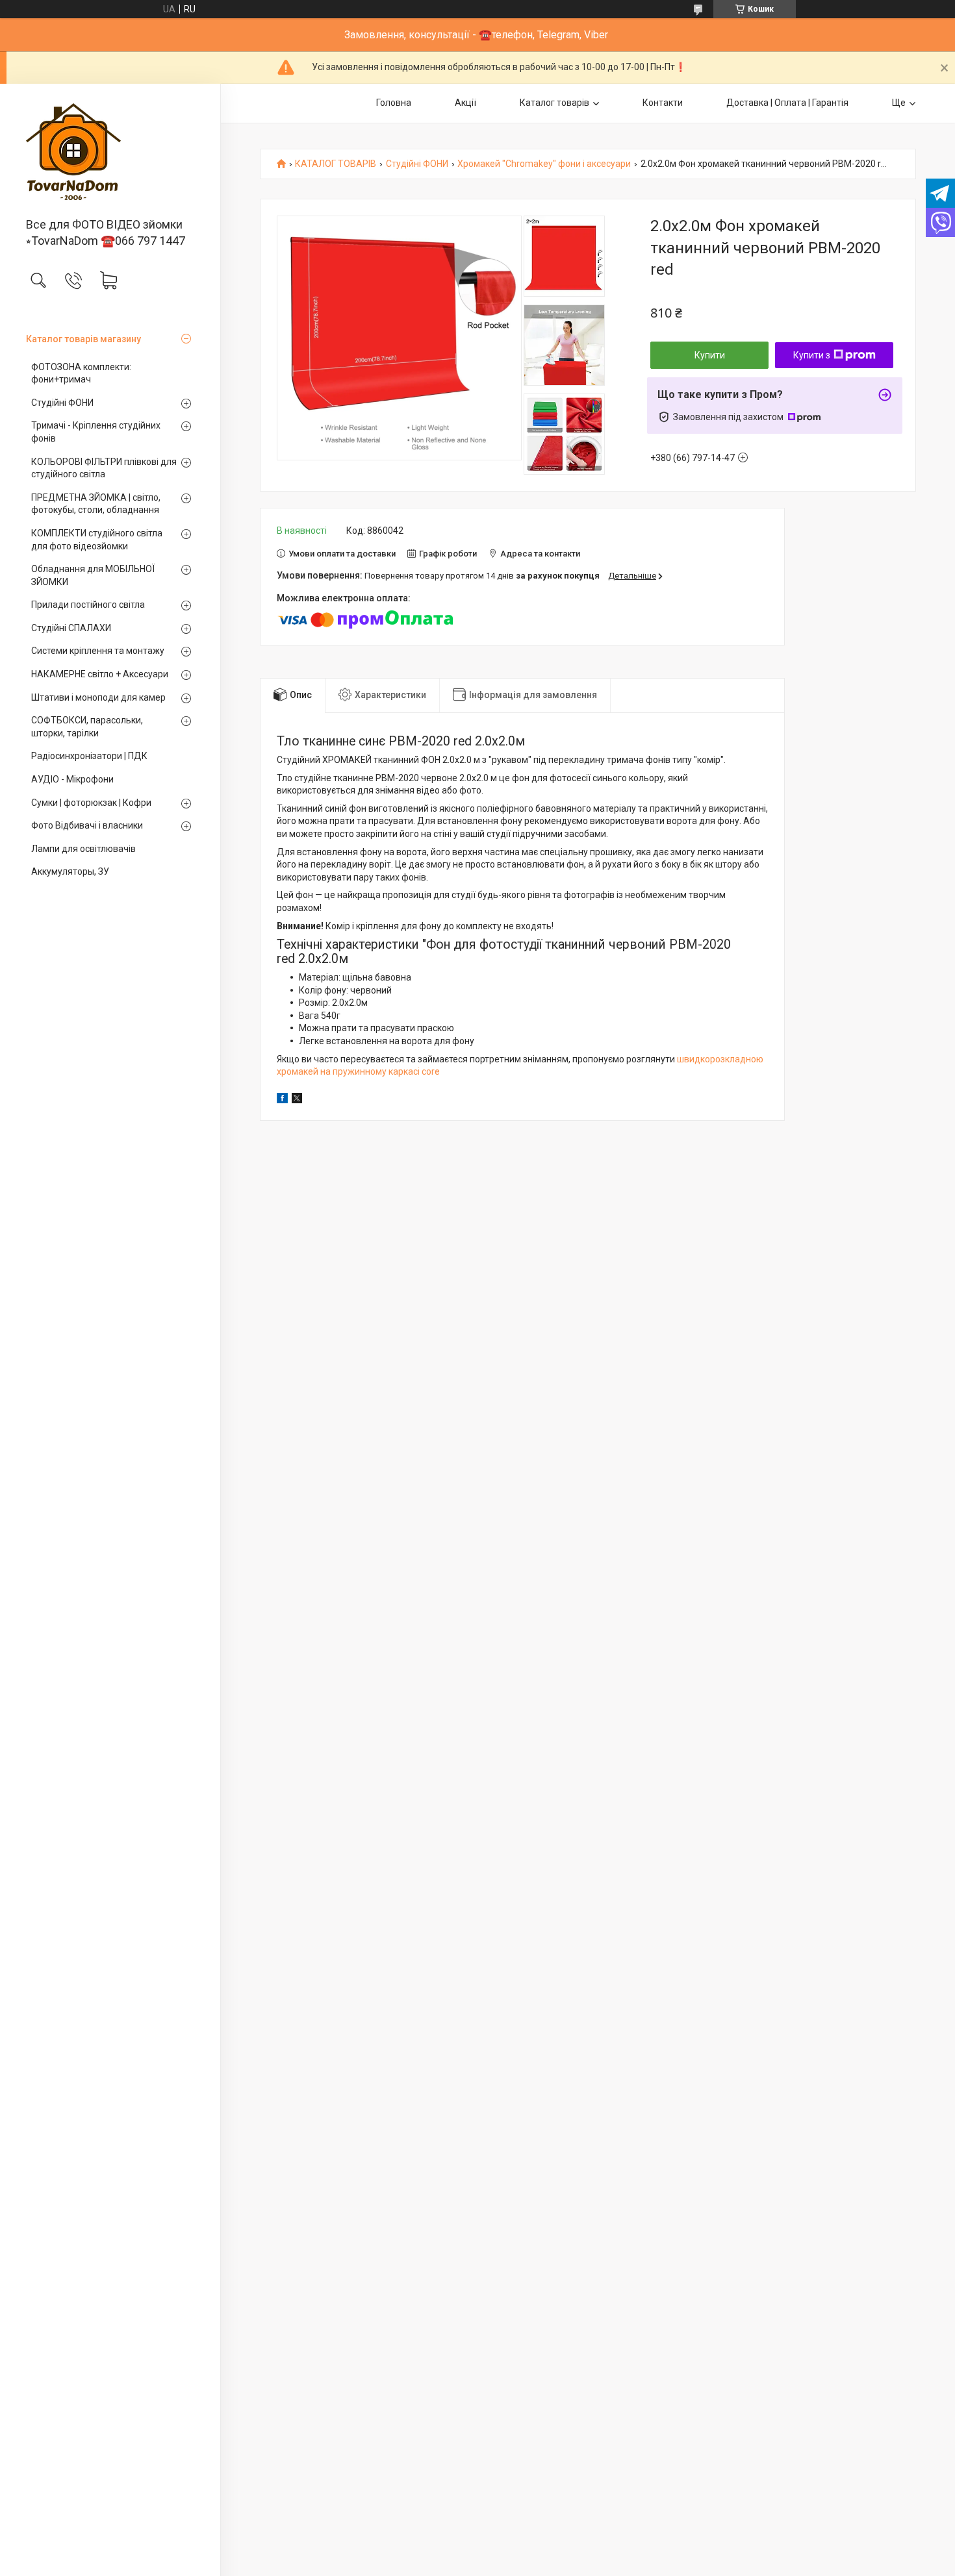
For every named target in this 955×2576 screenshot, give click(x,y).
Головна (394, 103)
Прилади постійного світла (88, 605)
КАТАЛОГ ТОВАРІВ (336, 164)
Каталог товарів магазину (83, 339)
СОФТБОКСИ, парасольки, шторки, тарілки (87, 727)
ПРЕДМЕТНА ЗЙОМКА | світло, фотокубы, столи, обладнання (96, 504)
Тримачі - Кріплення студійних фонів (96, 432)
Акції (465, 103)
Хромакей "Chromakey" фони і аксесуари (544, 164)
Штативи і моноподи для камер (98, 697)
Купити (710, 355)
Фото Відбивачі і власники (87, 825)
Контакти (663, 103)
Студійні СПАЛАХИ (71, 628)
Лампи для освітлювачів (83, 849)
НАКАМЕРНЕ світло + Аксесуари (100, 674)
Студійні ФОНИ (62, 403)
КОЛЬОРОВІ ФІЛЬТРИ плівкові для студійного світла (104, 468)
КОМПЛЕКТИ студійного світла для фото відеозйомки (97, 540)
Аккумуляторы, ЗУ (70, 871)
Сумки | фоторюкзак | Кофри (91, 803)
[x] (297, 1100)
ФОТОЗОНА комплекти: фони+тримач (81, 373)
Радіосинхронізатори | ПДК (89, 756)
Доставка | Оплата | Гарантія (787, 103)
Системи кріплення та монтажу (98, 651)
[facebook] (282, 1100)
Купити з (812, 355)
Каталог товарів (554, 103)
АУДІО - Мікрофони (72, 779)
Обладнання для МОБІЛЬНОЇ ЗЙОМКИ (93, 575)
